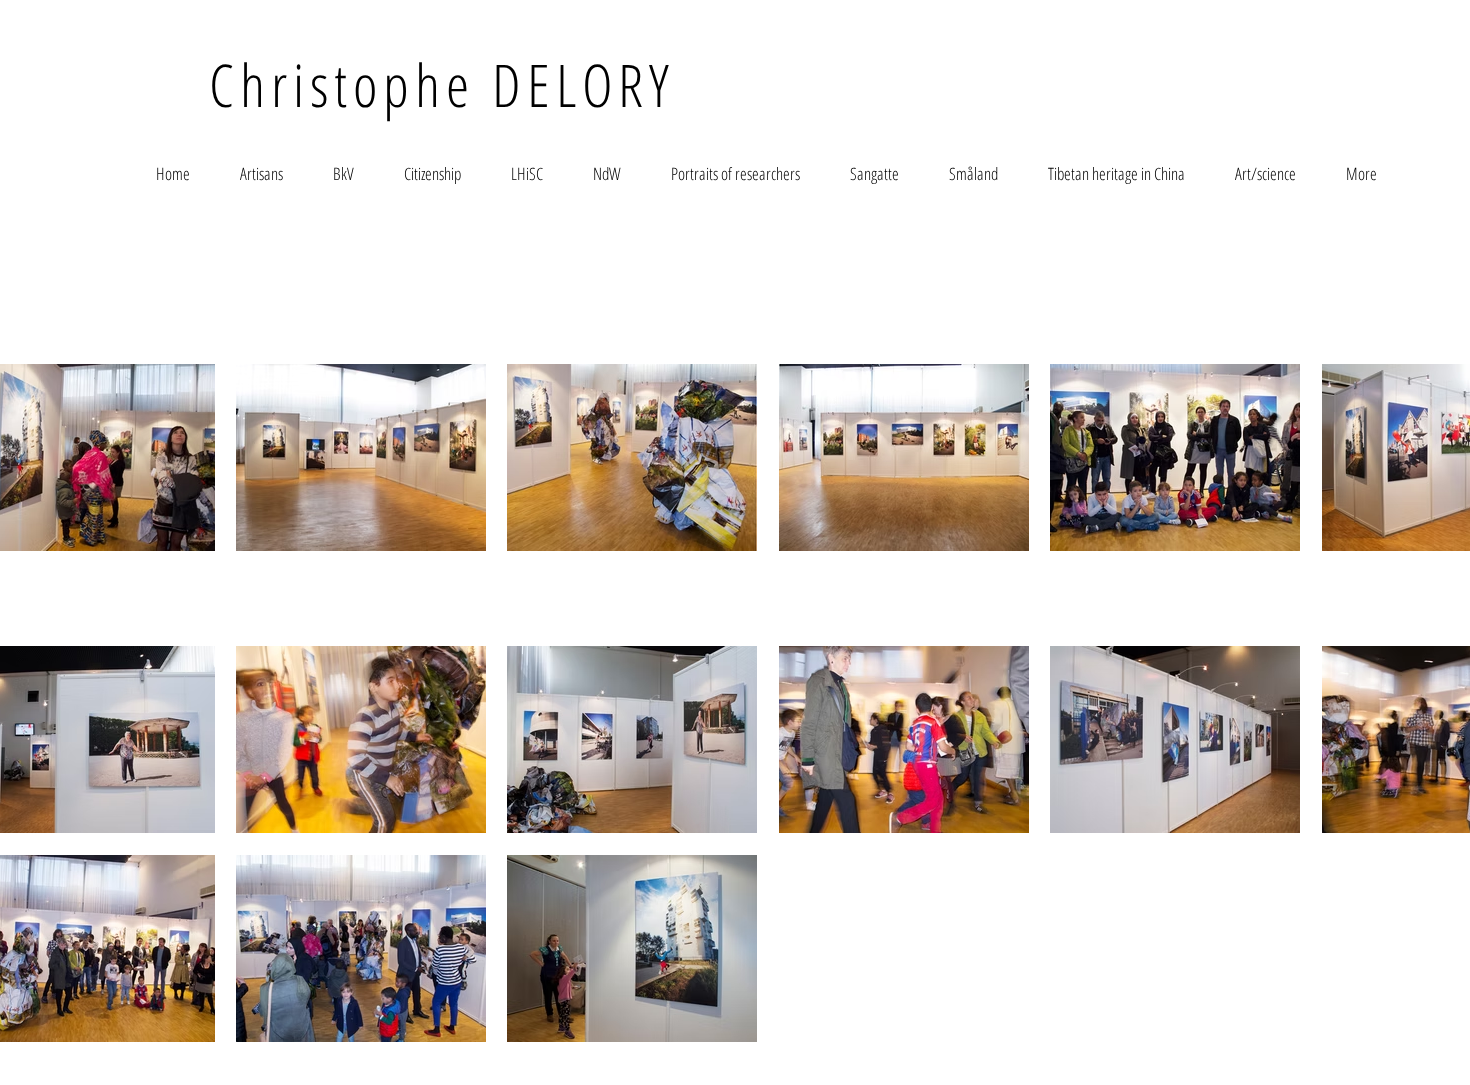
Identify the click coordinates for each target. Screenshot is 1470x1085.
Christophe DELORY (442, 84)
